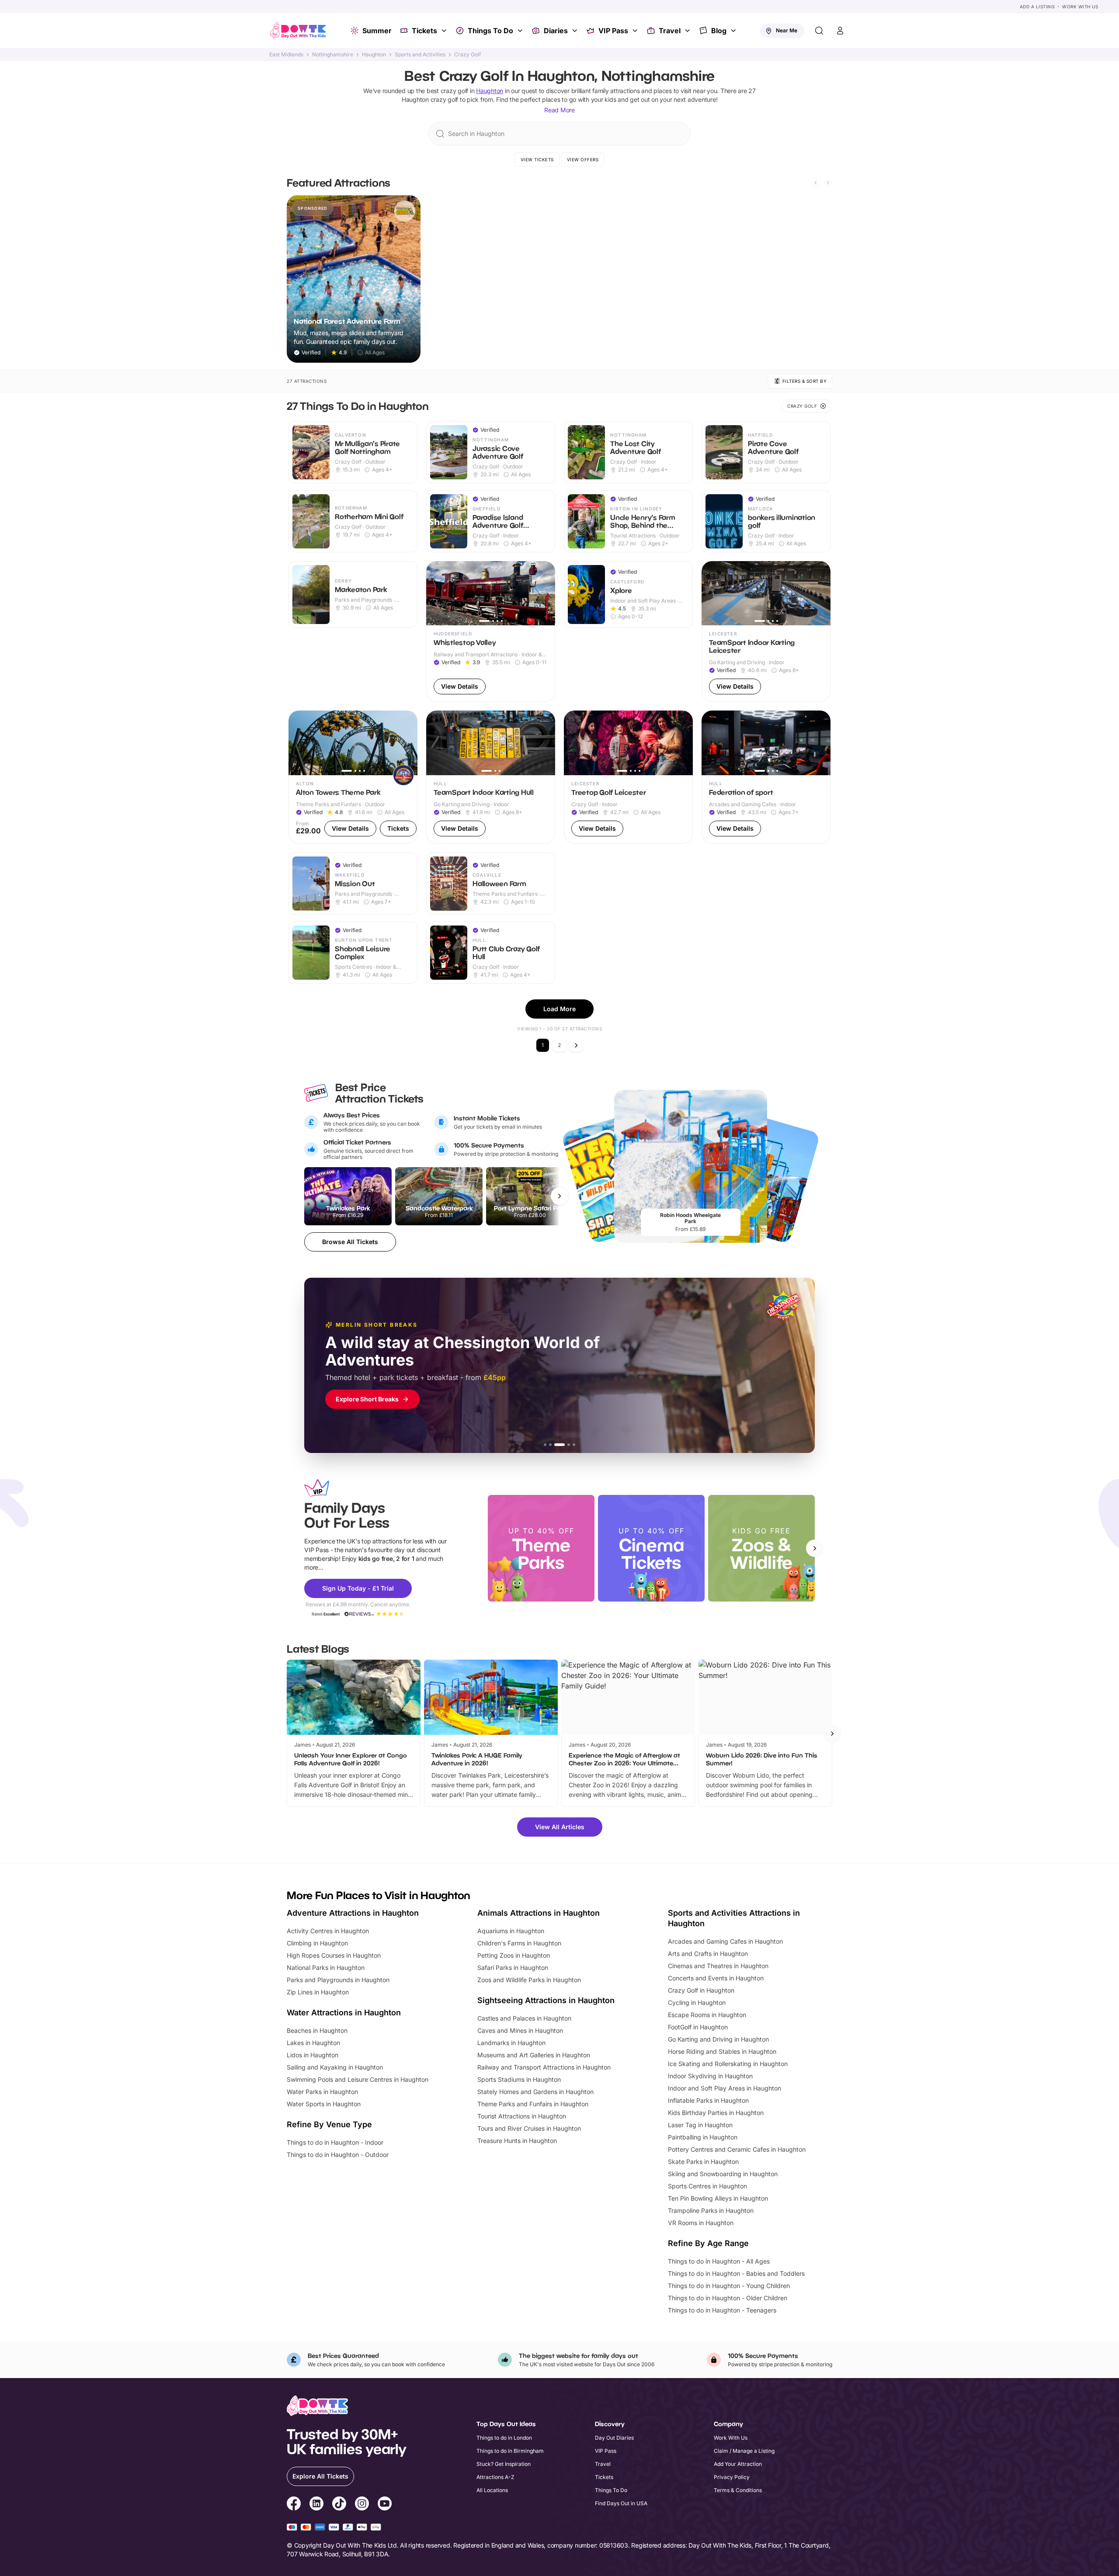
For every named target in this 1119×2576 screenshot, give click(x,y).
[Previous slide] (816, 183)
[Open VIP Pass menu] (636, 31)
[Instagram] (362, 2505)
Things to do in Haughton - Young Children (729, 2286)
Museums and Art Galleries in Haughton (534, 2055)
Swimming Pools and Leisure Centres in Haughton (358, 2079)
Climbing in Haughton (317, 1943)
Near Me (787, 30)
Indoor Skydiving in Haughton (710, 2076)
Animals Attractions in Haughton (539, 1913)
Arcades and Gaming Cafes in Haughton (725, 1941)
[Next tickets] (559, 1196)
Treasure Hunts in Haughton (517, 2141)
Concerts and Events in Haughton (716, 1978)
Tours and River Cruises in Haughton (529, 2128)
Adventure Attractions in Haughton (353, 1913)
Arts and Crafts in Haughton (708, 1954)
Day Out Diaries (614, 2438)
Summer (377, 31)
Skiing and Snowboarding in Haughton (723, 2174)
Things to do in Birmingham (510, 2451)
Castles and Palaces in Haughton (524, 2018)
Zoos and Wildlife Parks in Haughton (529, 1980)
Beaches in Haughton (317, 2030)
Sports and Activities (420, 55)
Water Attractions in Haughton (344, 2013)
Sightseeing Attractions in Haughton (546, 2000)
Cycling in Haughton (697, 2002)
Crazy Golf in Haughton (701, 1990)
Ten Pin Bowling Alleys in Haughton (718, 2198)
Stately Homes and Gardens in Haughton (535, 2092)
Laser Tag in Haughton (700, 2125)
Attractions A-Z (495, 2477)
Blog (719, 31)
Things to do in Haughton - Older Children (728, 2298)
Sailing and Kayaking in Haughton (335, 2067)
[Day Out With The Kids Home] (298, 31)
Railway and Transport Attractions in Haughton (544, 2067)
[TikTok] (339, 2505)
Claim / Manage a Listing (744, 2451)
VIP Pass (613, 31)
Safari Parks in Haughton (513, 1968)
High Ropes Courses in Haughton (334, 1955)
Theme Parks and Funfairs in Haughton (533, 2104)
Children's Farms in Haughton (519, 1943)
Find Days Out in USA (621, 2503)
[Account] (840, 31)
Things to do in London (504, 2438)
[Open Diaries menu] (576, 31)
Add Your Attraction (738, 2464)
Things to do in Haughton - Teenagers (722, 2310)
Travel (670, 31)
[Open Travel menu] (688, 31)
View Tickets (537, 159)
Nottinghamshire (333, 55)
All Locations (492, 2490)
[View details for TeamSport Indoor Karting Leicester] (766, 632)
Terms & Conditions (738, 2490)
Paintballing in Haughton (703, 2137)
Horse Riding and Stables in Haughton (722, 2051)
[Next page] (576, 1045)
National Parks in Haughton (326, 1968)
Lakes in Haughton (313, 2043)
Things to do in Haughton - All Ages (719, 2261)
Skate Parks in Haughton (703, 2162)
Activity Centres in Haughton (328, 1931)
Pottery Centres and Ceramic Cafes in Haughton (737, 2149)
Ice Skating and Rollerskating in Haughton (728, 2064)
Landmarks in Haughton (511, 2043)
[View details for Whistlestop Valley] (491, 632)
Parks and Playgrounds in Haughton (338, 1980)
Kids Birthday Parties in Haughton (716, 2113)
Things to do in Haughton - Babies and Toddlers (736, 2273)
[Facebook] (294, 2505)
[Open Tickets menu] (445, 31)
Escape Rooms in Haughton (707, 2015)
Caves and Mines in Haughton (520, 2030)
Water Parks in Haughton (322, 2092)
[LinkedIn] (316, 2505)
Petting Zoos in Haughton (514, 1955)
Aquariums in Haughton (511, 1931)
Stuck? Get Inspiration (504, 2464)
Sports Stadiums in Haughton (519, 2079)
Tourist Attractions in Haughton (522, 2116)
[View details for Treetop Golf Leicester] (628, 777)
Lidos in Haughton (313, 2055)
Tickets (424, 31)
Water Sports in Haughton (324, 2104)
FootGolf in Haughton (698, 2027)
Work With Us (1080, 7)
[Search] (819, 31)
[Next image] (545, 593)
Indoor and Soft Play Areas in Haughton (725, 2088)
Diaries (556, 31)
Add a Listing (1037, 7)
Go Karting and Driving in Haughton (718, 2039)
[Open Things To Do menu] (521, 31)
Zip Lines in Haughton (318, 1992)
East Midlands (286, 55)
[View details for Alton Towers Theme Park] (353, 777)
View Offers (583, 159)
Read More (559, 110)
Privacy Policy (732, 2477)
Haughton (374, 55)
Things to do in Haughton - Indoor (335, 2142)
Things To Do (490, 31)
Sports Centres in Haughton (707, 2186)
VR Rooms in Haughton (701, 2223)
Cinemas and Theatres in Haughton (718, 1966)
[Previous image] (437, 593)
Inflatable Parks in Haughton (708, 2100)
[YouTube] (385, 2505)
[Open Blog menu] (734, 31)
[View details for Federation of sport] (766, 777)
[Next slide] (828, 183)
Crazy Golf (467, 55)
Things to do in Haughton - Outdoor (338, 2155)
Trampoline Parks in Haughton (711, 2210)
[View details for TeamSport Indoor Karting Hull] (491, 777)
